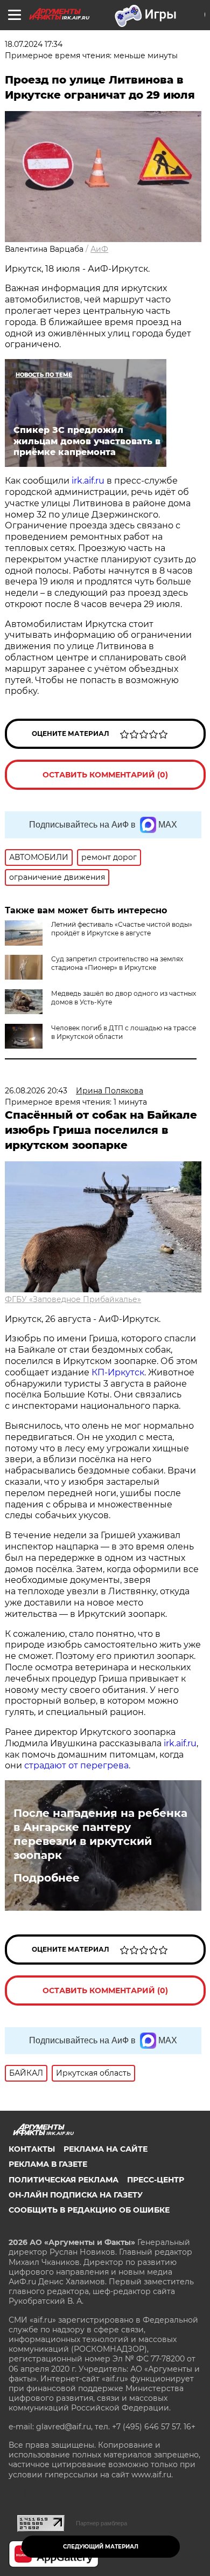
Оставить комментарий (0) (105, 775)
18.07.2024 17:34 (34, 44)
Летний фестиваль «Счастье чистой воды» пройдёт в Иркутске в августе (122, 929)
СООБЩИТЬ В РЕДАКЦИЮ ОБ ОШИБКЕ (89, 2210)
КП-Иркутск (118, 1372)
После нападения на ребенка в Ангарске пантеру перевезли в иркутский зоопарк (100, 1834)
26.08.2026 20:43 (36, 1091)
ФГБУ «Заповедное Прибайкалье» (73, 1299)
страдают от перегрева (76, 1765)
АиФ (99, 249)
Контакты (32, 2149)
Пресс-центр (156, 2180)
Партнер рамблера (101, 2523)
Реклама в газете (48, 2164)
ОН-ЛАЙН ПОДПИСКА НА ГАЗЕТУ (76, 2195)
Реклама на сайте (106, 2149)
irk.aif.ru (88, 481)
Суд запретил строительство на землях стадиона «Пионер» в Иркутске (117, 963)
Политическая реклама (64, 2180)
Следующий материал (101, 2547)
